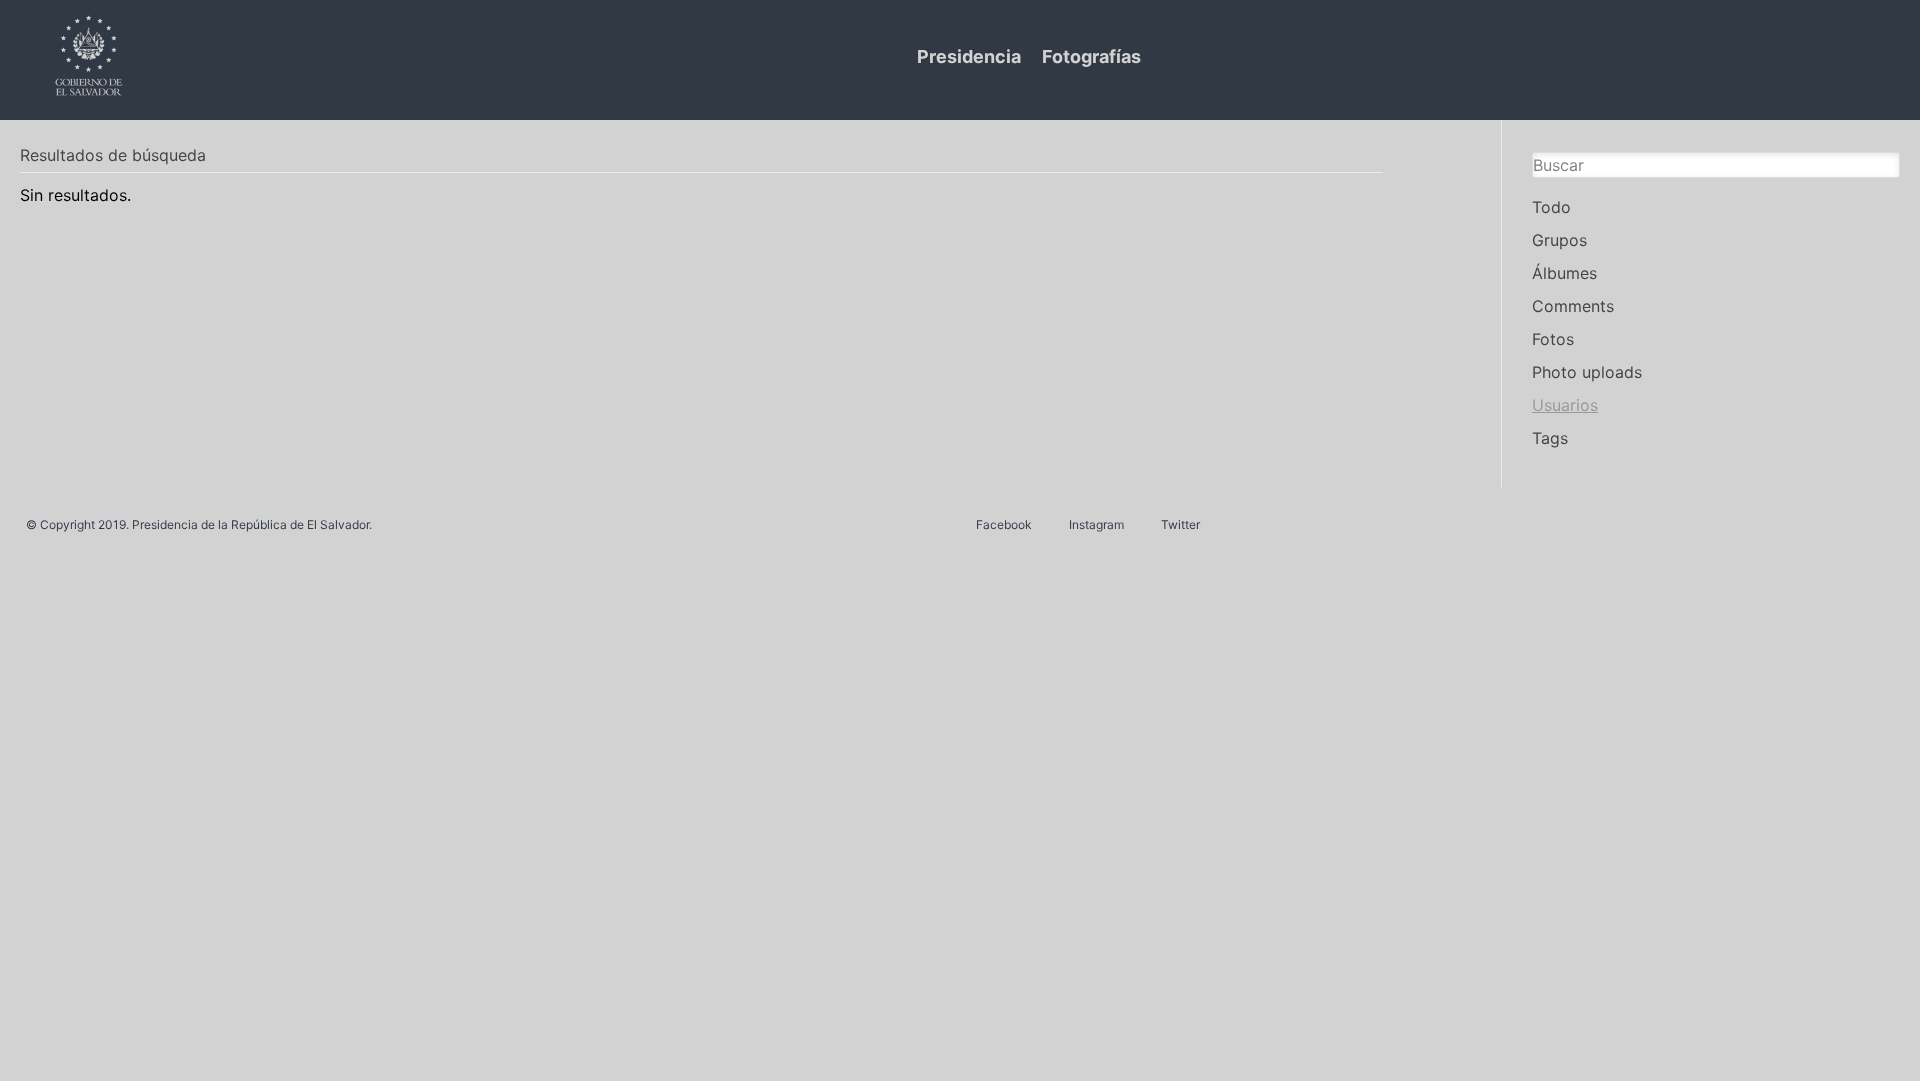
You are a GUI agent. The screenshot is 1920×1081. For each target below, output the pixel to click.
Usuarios (1565, 405)
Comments (1573, 306)
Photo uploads (1587, 372)
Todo (1551, 207)
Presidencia (969, 56)
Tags (1550, 438)
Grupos (1559, 240)
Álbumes (1564, 273)
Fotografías (1091, 56)
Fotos (1553, 339)
